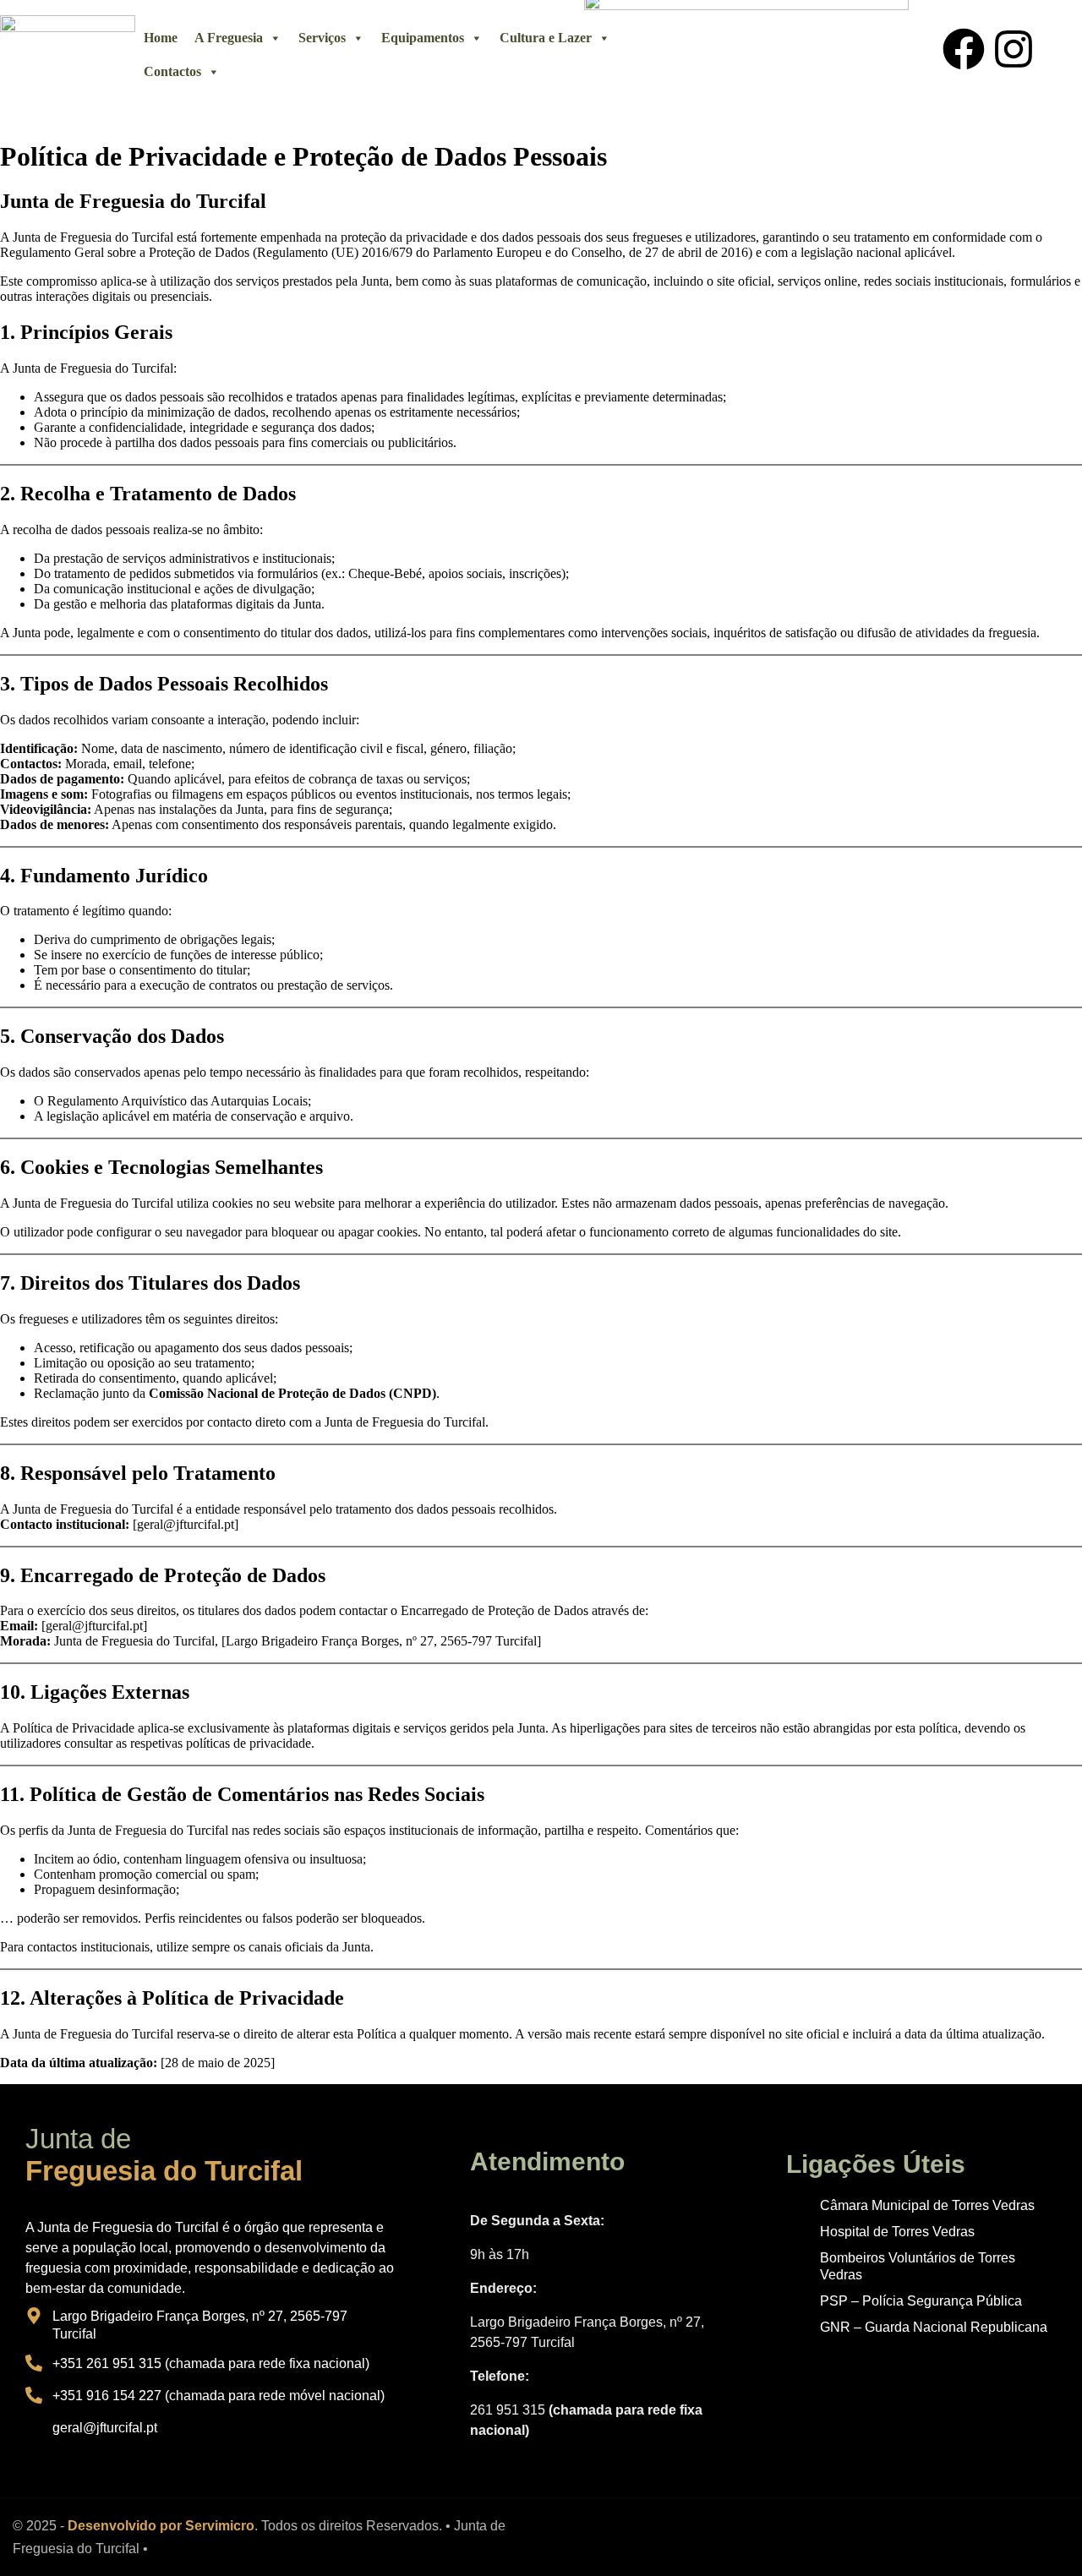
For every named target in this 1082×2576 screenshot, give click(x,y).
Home (161, 38)
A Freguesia (229, 38)
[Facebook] (964, 49)
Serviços (322, 38)
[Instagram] (1014, 49)
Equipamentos (423, 38)
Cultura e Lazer (546, 38)
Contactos (172, 71)
